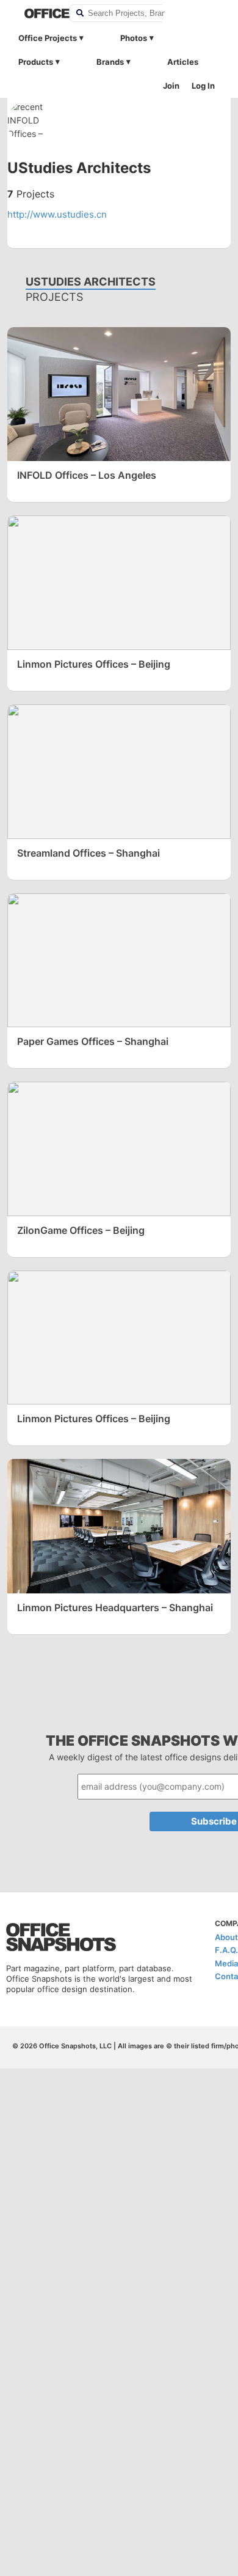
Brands (110, 62)
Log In (203, 86)
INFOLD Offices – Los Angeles (87, 475)
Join (171, 86)
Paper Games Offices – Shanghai (93, 1041)
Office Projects (48, 38)
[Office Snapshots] (39, 13)
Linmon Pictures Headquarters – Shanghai (115, 1607)
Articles (183, 62)
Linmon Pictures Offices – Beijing (94, 664)
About (226, 1937)
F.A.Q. (226, 1950)
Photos (134, 38)
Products (36, 62)
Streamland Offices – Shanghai (88, 853)
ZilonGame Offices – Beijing (81, 1230)
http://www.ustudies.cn (57, 214)
